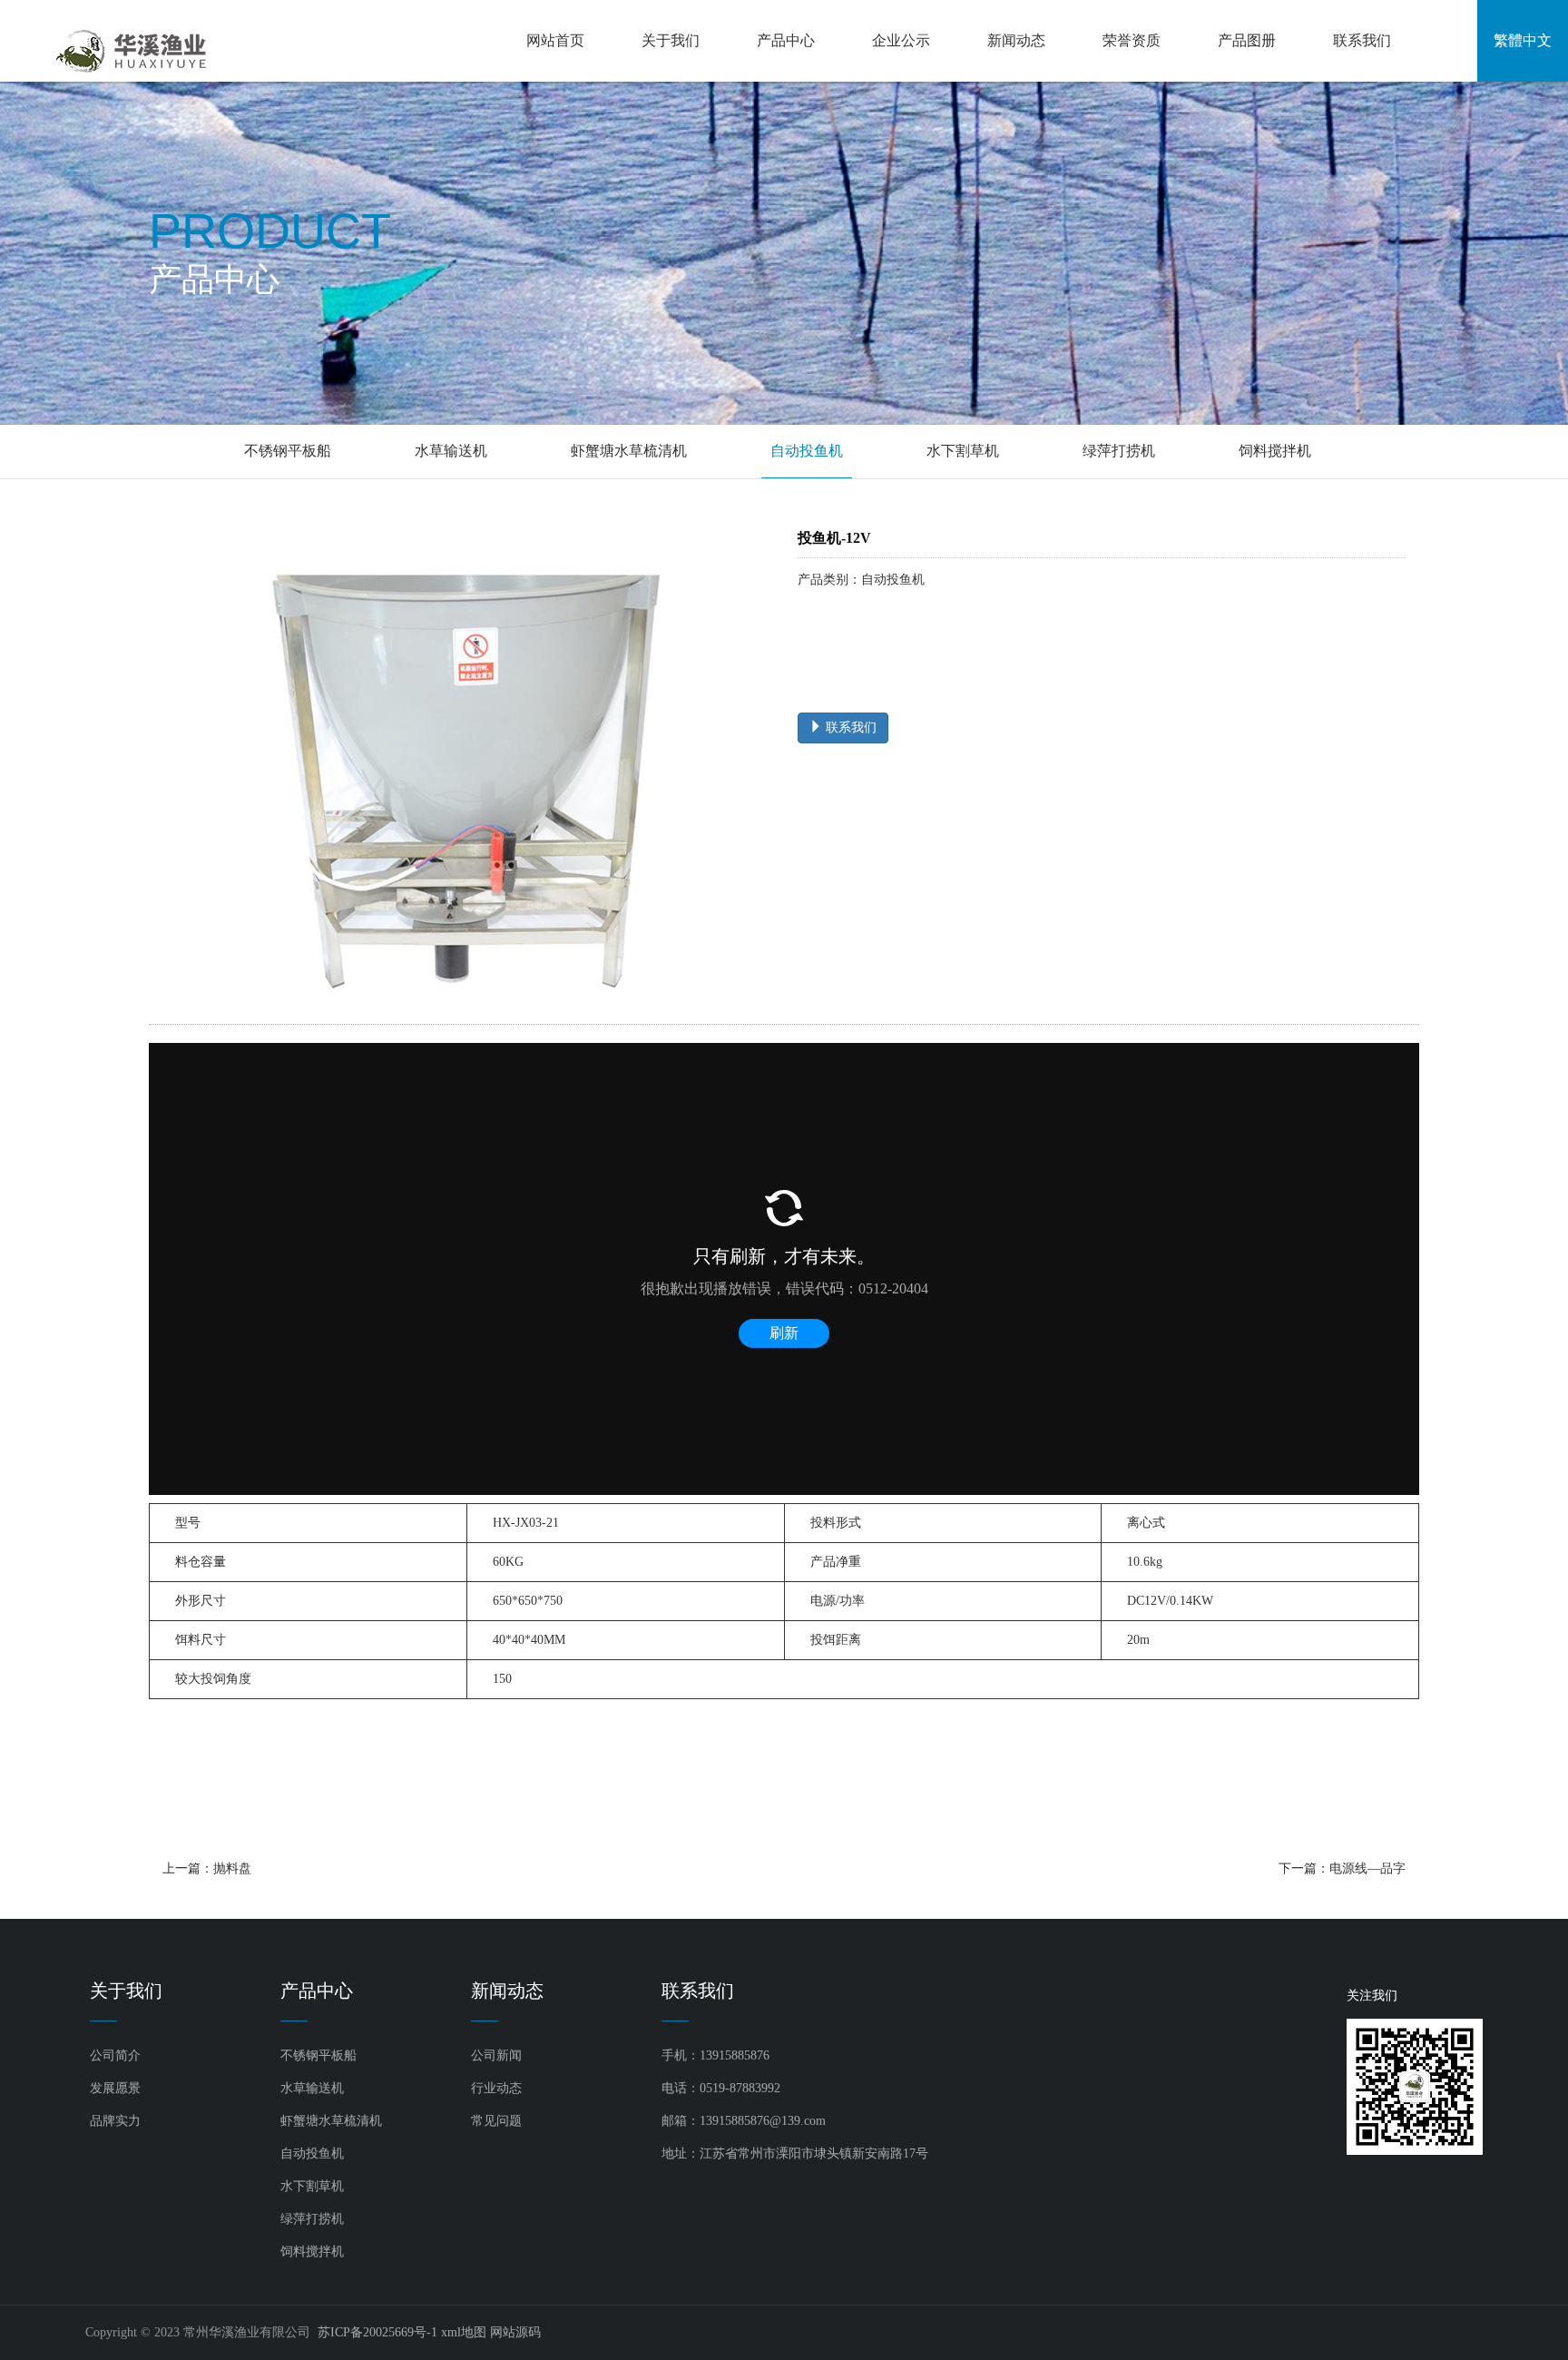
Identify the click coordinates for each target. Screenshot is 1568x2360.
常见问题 (496, 2121)
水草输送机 (451, 451)
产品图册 (1247, 40)
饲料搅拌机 (1275, 451)
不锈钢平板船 (288, 451)
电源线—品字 (1367, 1868)
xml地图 (464, 2332)
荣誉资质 (1132, 40)
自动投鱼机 (807, 451)
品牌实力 (115, 2121)
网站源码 (515, 2332)
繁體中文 (1523, 40)
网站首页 (555, 40)
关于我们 (671, 40)
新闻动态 (1016, 40)
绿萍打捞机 (1119, 451)
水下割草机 (963, 451)
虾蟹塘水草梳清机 (629, 451)
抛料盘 (232, 1868)
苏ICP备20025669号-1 (377, 2332)
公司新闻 (496, 2055)
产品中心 (786, 40)
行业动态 (496, 2088)
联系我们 (1362, 40)
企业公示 (901, 40)
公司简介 (115, 2055)
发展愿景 (115, 2088)
